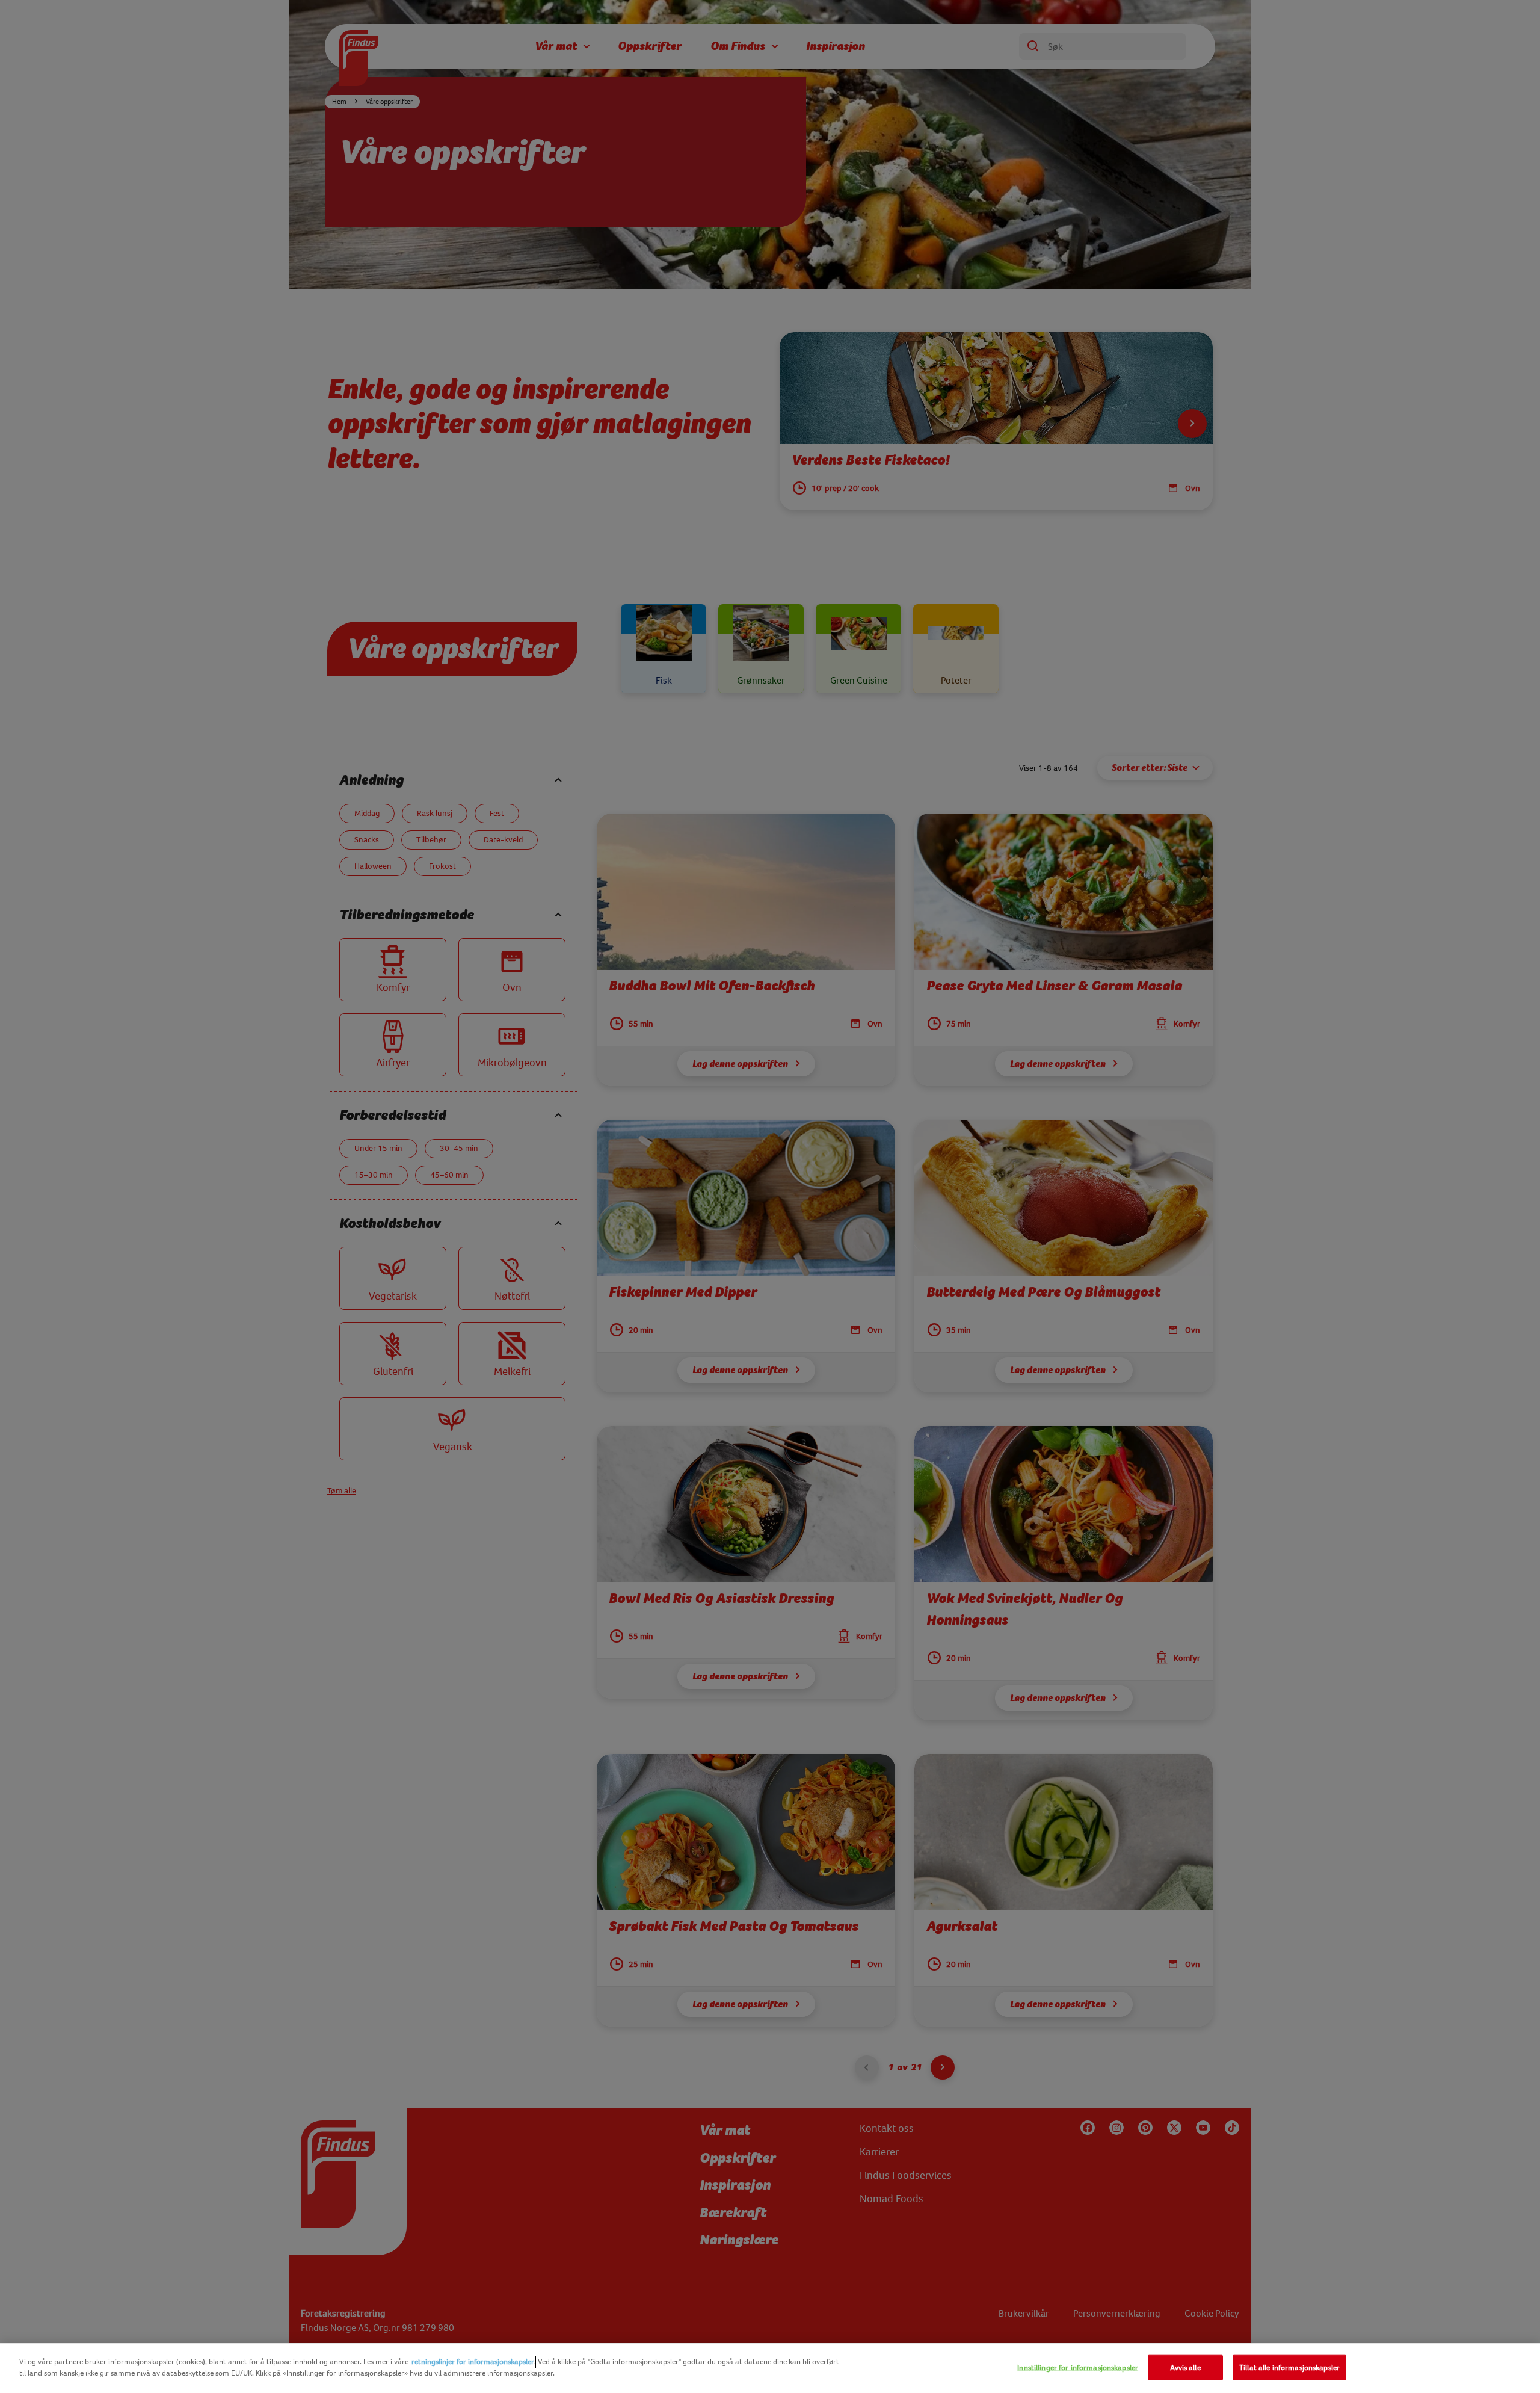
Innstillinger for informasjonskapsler (1078, 2367)
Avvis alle (1185, 2367)
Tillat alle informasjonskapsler (1289, 2367)
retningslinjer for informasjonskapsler (473, 2361)
